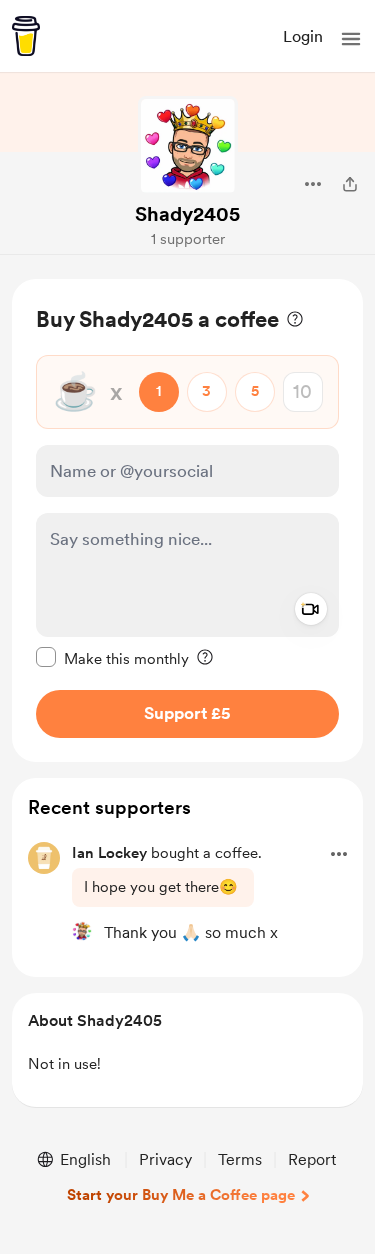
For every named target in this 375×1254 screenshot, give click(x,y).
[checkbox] (112, 658)
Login (303, 36)
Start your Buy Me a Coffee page (181, 1195)
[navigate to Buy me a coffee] (26, 36)
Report (312, 1159)
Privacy (165, 1159)
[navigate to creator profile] (188, 146)
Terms (240, 1159)
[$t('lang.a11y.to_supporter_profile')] (82, 931)
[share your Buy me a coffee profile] (350, 184)
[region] (187, 520)
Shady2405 (187, 214)
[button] (351, 39)
